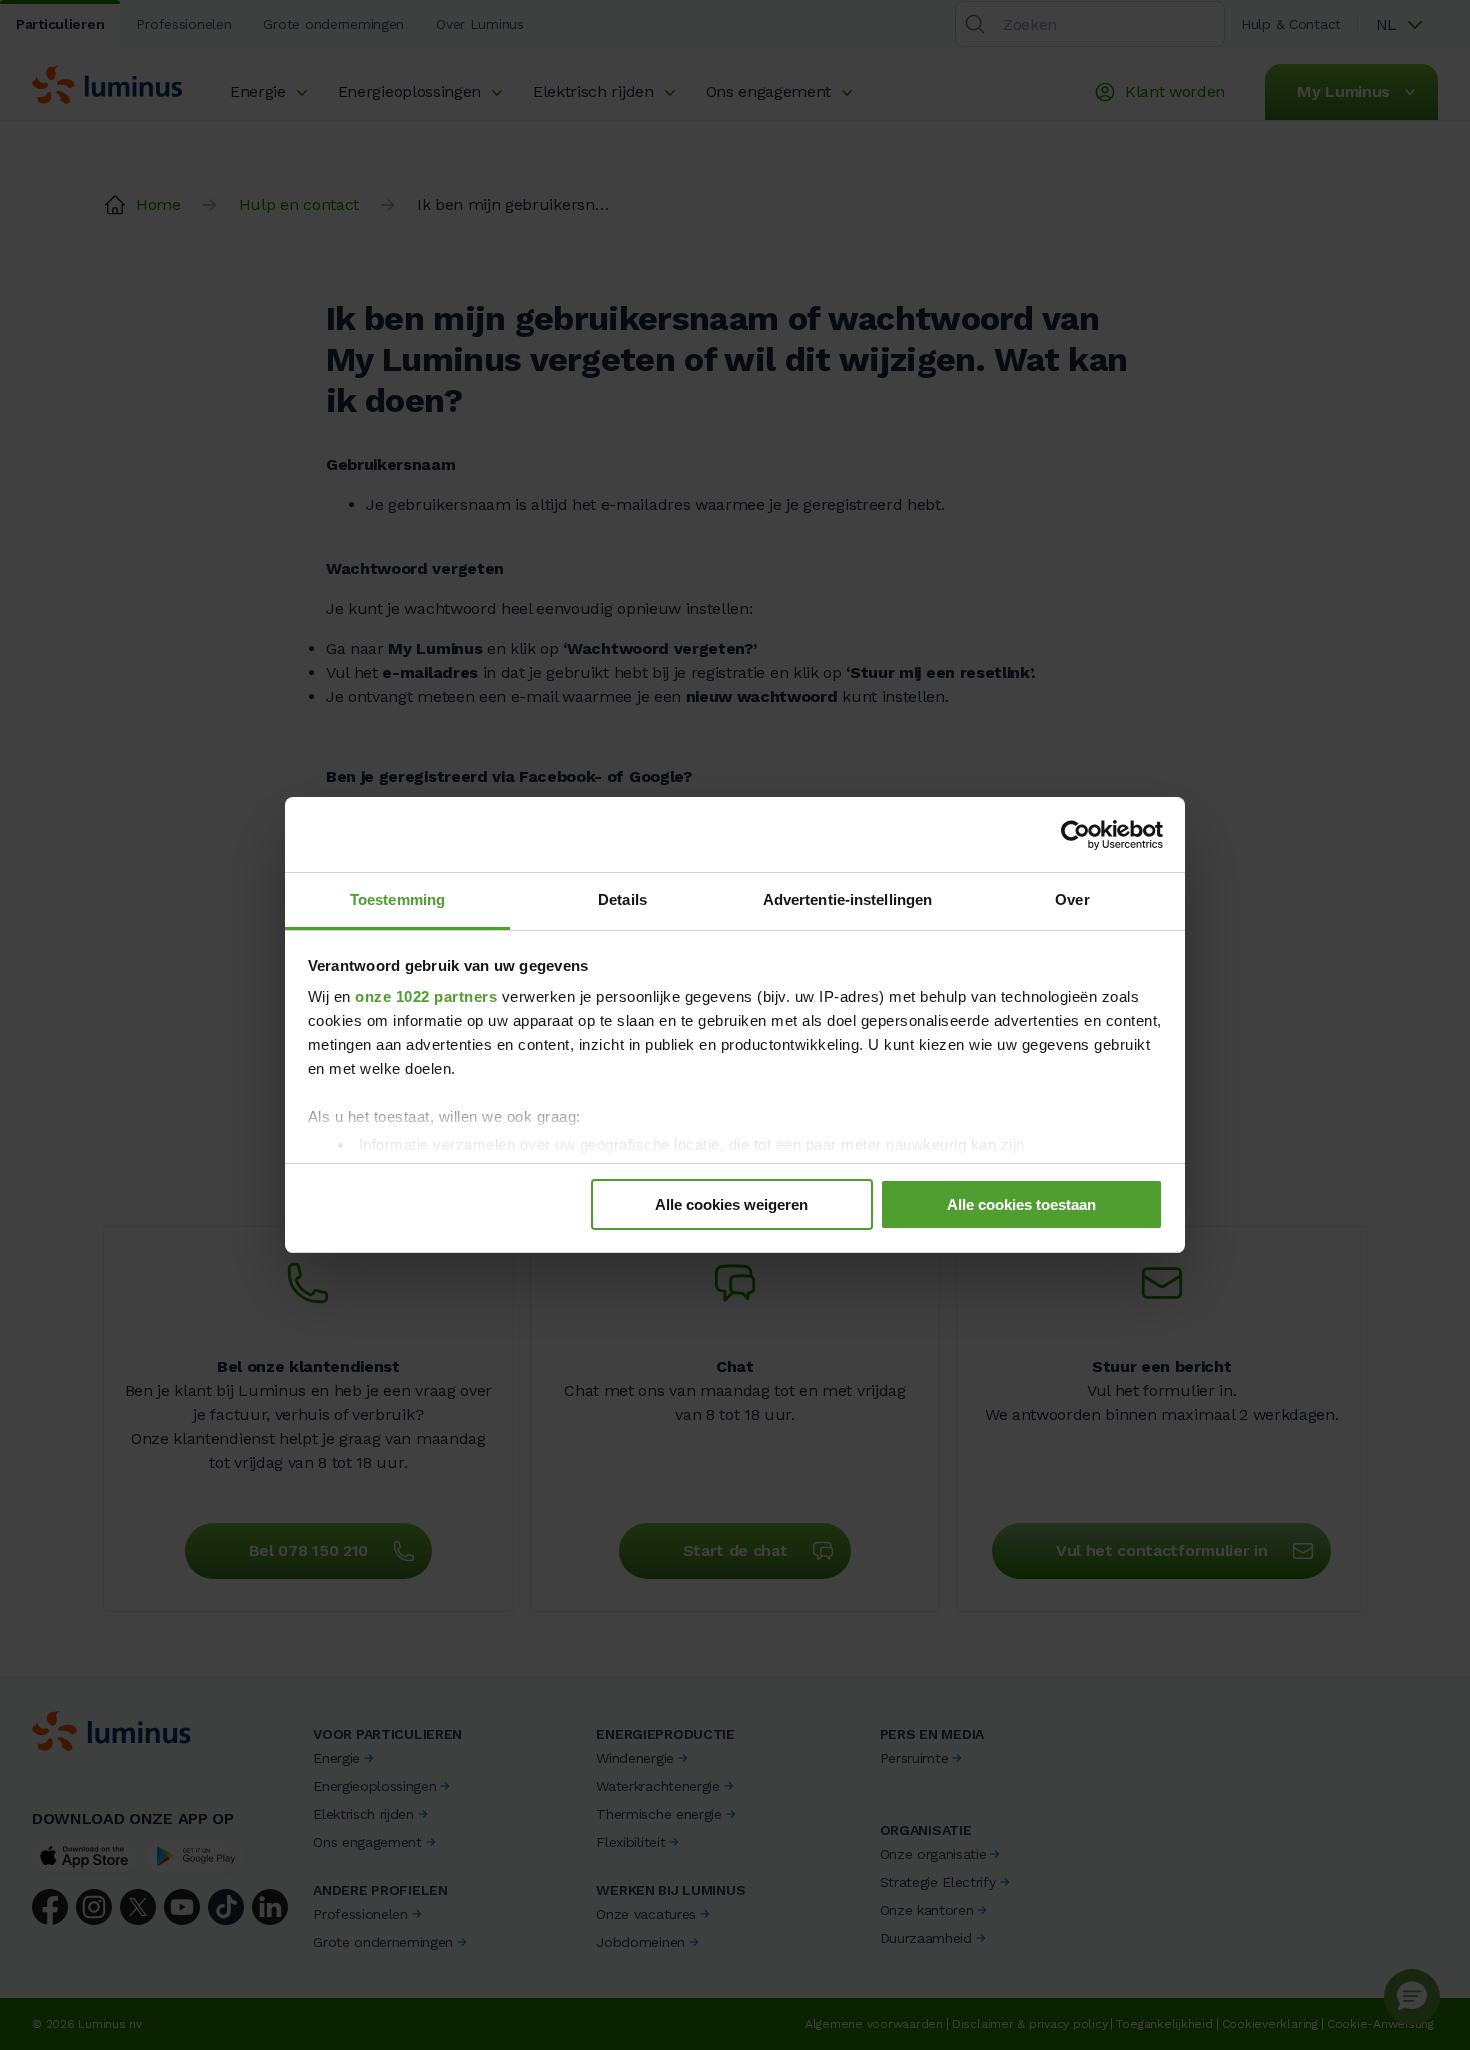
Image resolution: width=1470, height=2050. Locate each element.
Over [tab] (1072, 899)
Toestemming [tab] (397, 899)
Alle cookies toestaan (1021, 1204)
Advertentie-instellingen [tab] (847, 899)
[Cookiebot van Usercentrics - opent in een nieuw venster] (1075, 835)
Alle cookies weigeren (731, 1204)
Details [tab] (622, 899)
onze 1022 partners (426, 996)
